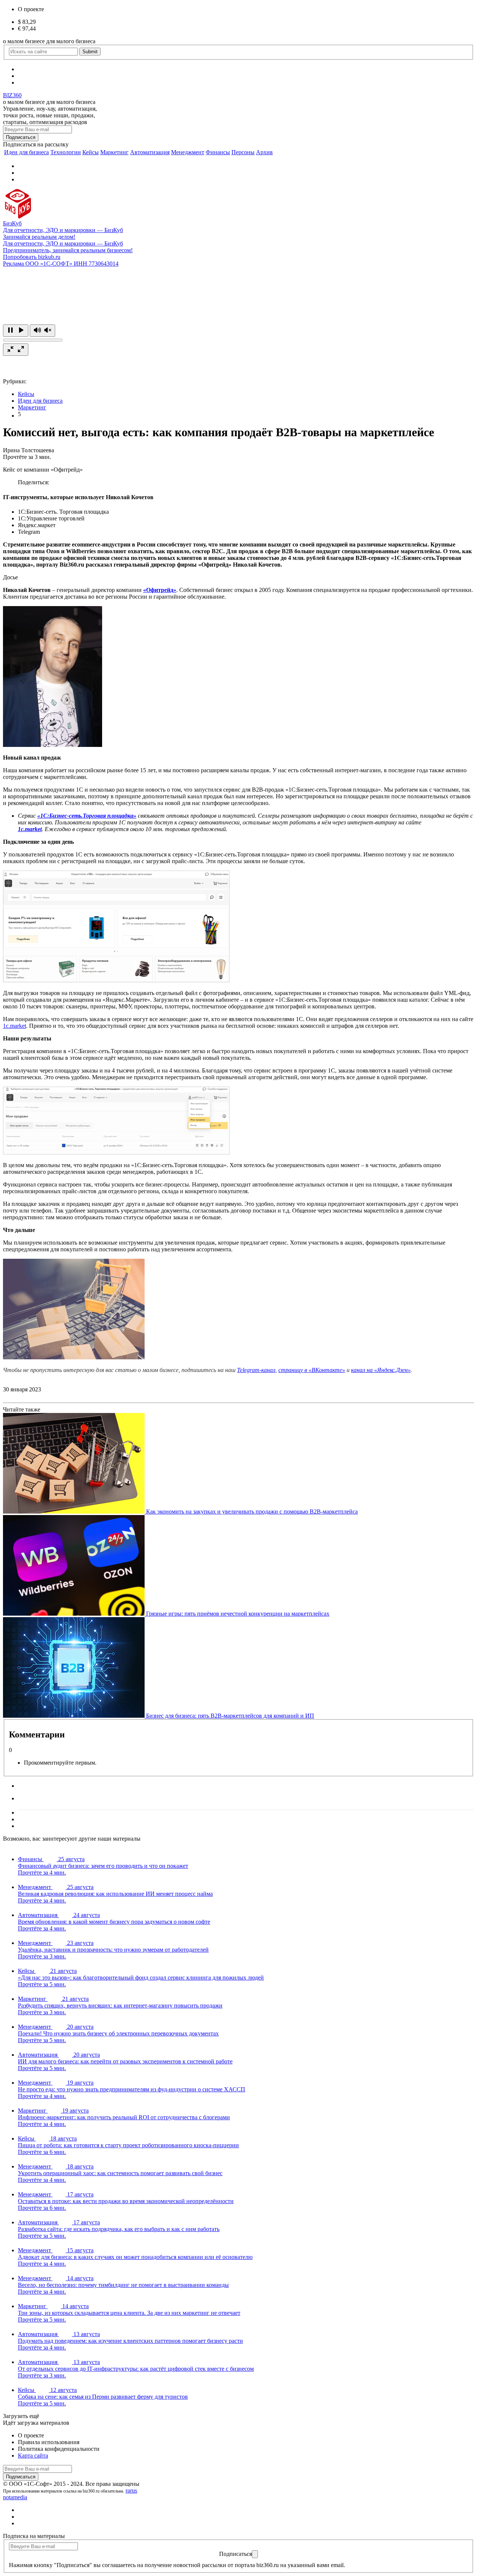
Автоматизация (150, 152)
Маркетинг (114, 152)
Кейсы (91, 152)
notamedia (15, 2497)
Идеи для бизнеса (26, 152)
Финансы (218, 152)
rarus (131, 2491)
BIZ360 (12, 95)
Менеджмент (188, 152)
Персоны (243, 152)
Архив (264, 152)
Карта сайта (33, 2455)
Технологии (66, 152)
